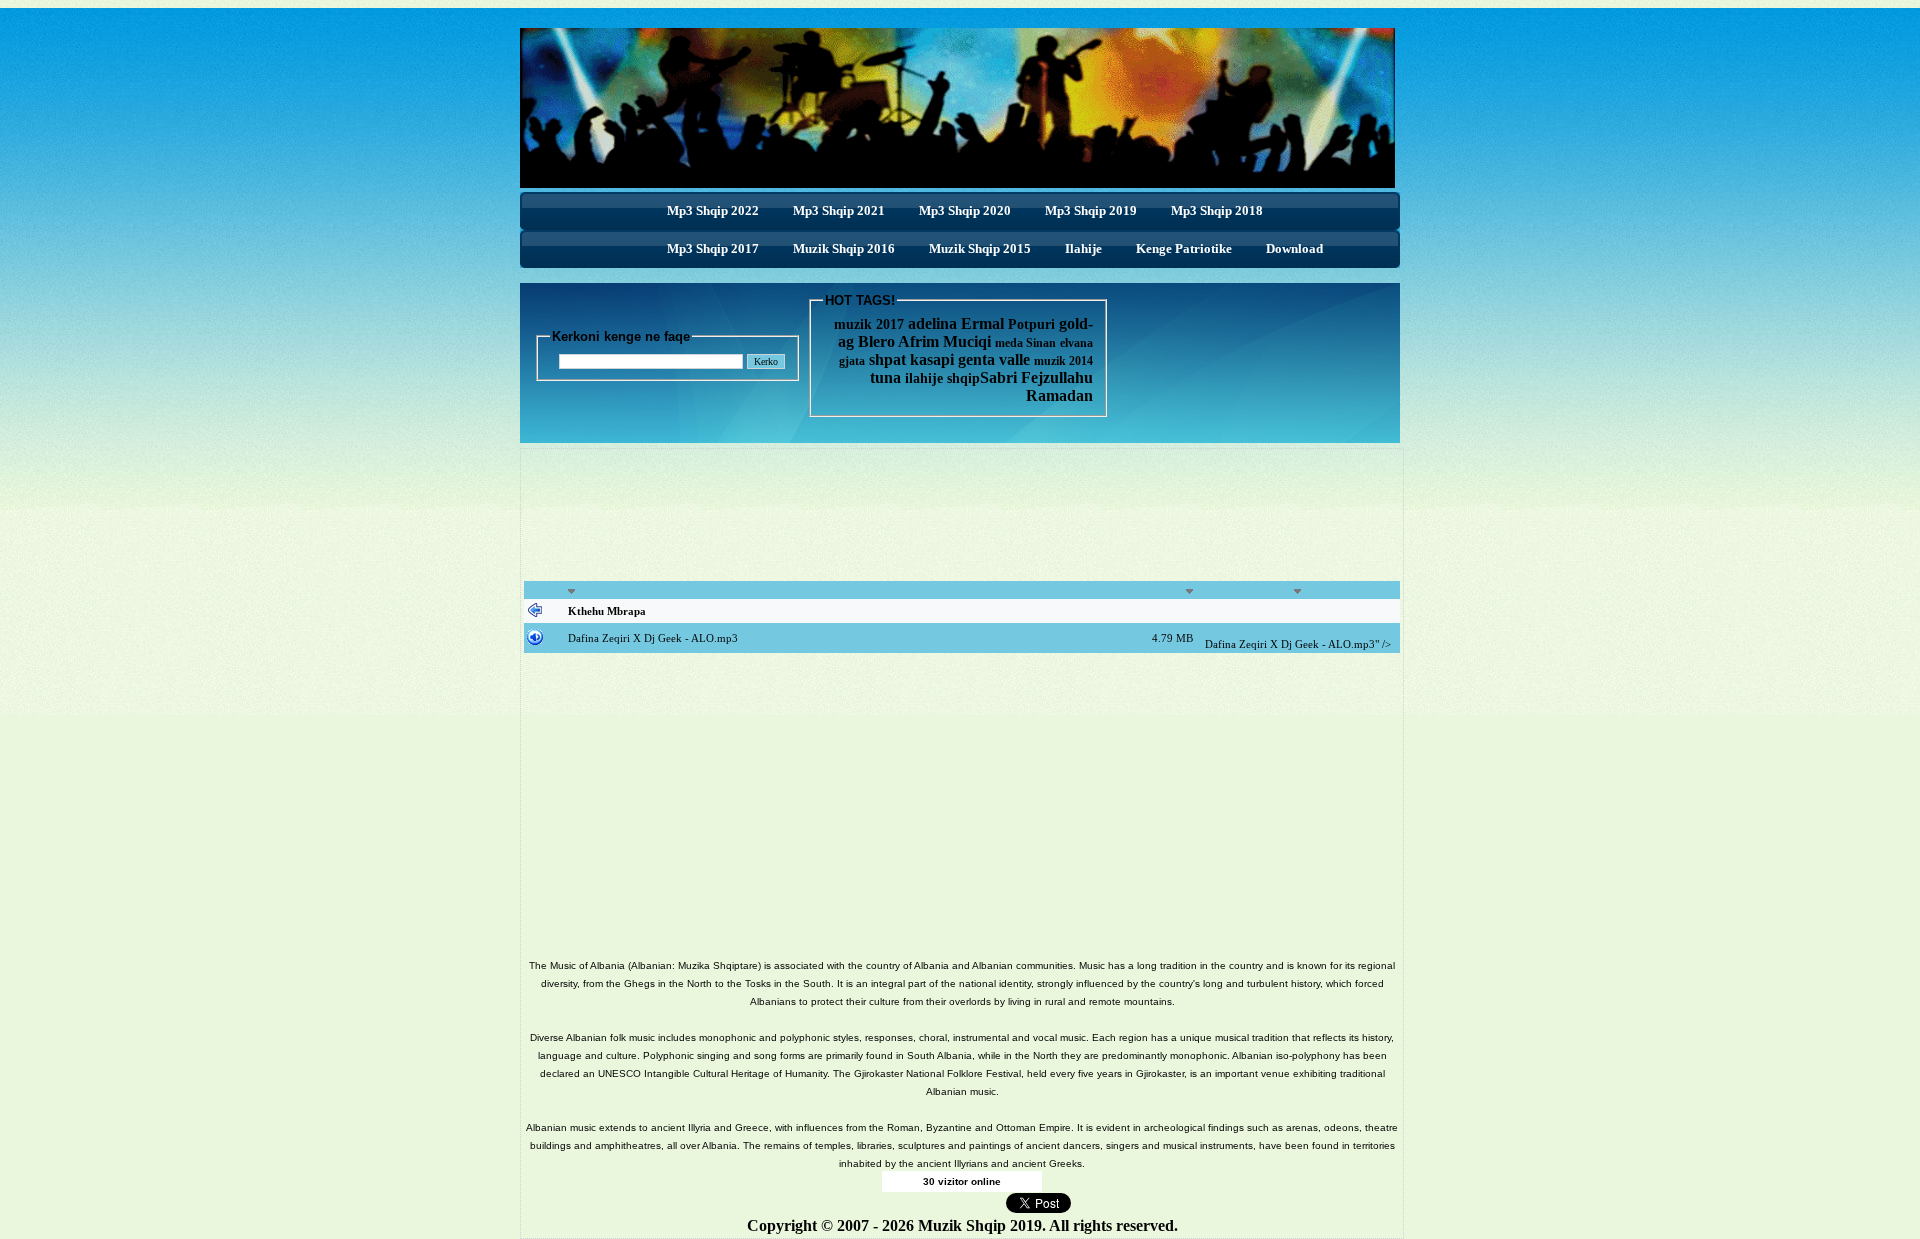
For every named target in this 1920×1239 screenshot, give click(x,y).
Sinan (1041, 343)
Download (1294, 248)
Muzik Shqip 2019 (980, 1225)
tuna (885, 377)
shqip (963, 378)
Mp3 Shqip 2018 (1217, 210)
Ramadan (1059, 395)
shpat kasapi (911, 359)
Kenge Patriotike (1184, 248)
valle (1016, 359)
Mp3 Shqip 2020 (965, 210)
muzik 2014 (1063, 361)
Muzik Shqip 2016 (844, 248)
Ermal (984, 323)
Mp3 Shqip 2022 (713, 210)
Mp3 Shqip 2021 (839, 210)
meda (1009, 343)
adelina (932, 323)
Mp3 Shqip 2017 (713, 248)
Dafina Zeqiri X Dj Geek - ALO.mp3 (653, 638)
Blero (876, 341)
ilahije (924, 378)
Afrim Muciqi (944, 341)
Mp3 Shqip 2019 (1091, 210)
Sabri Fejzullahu (1036, 377)
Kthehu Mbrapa (607, 611)
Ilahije (1083, 248)
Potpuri (1031, 324)
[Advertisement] (962, 526)
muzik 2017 (869, 324)
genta (976, 359)
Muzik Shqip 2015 (980, 248)
